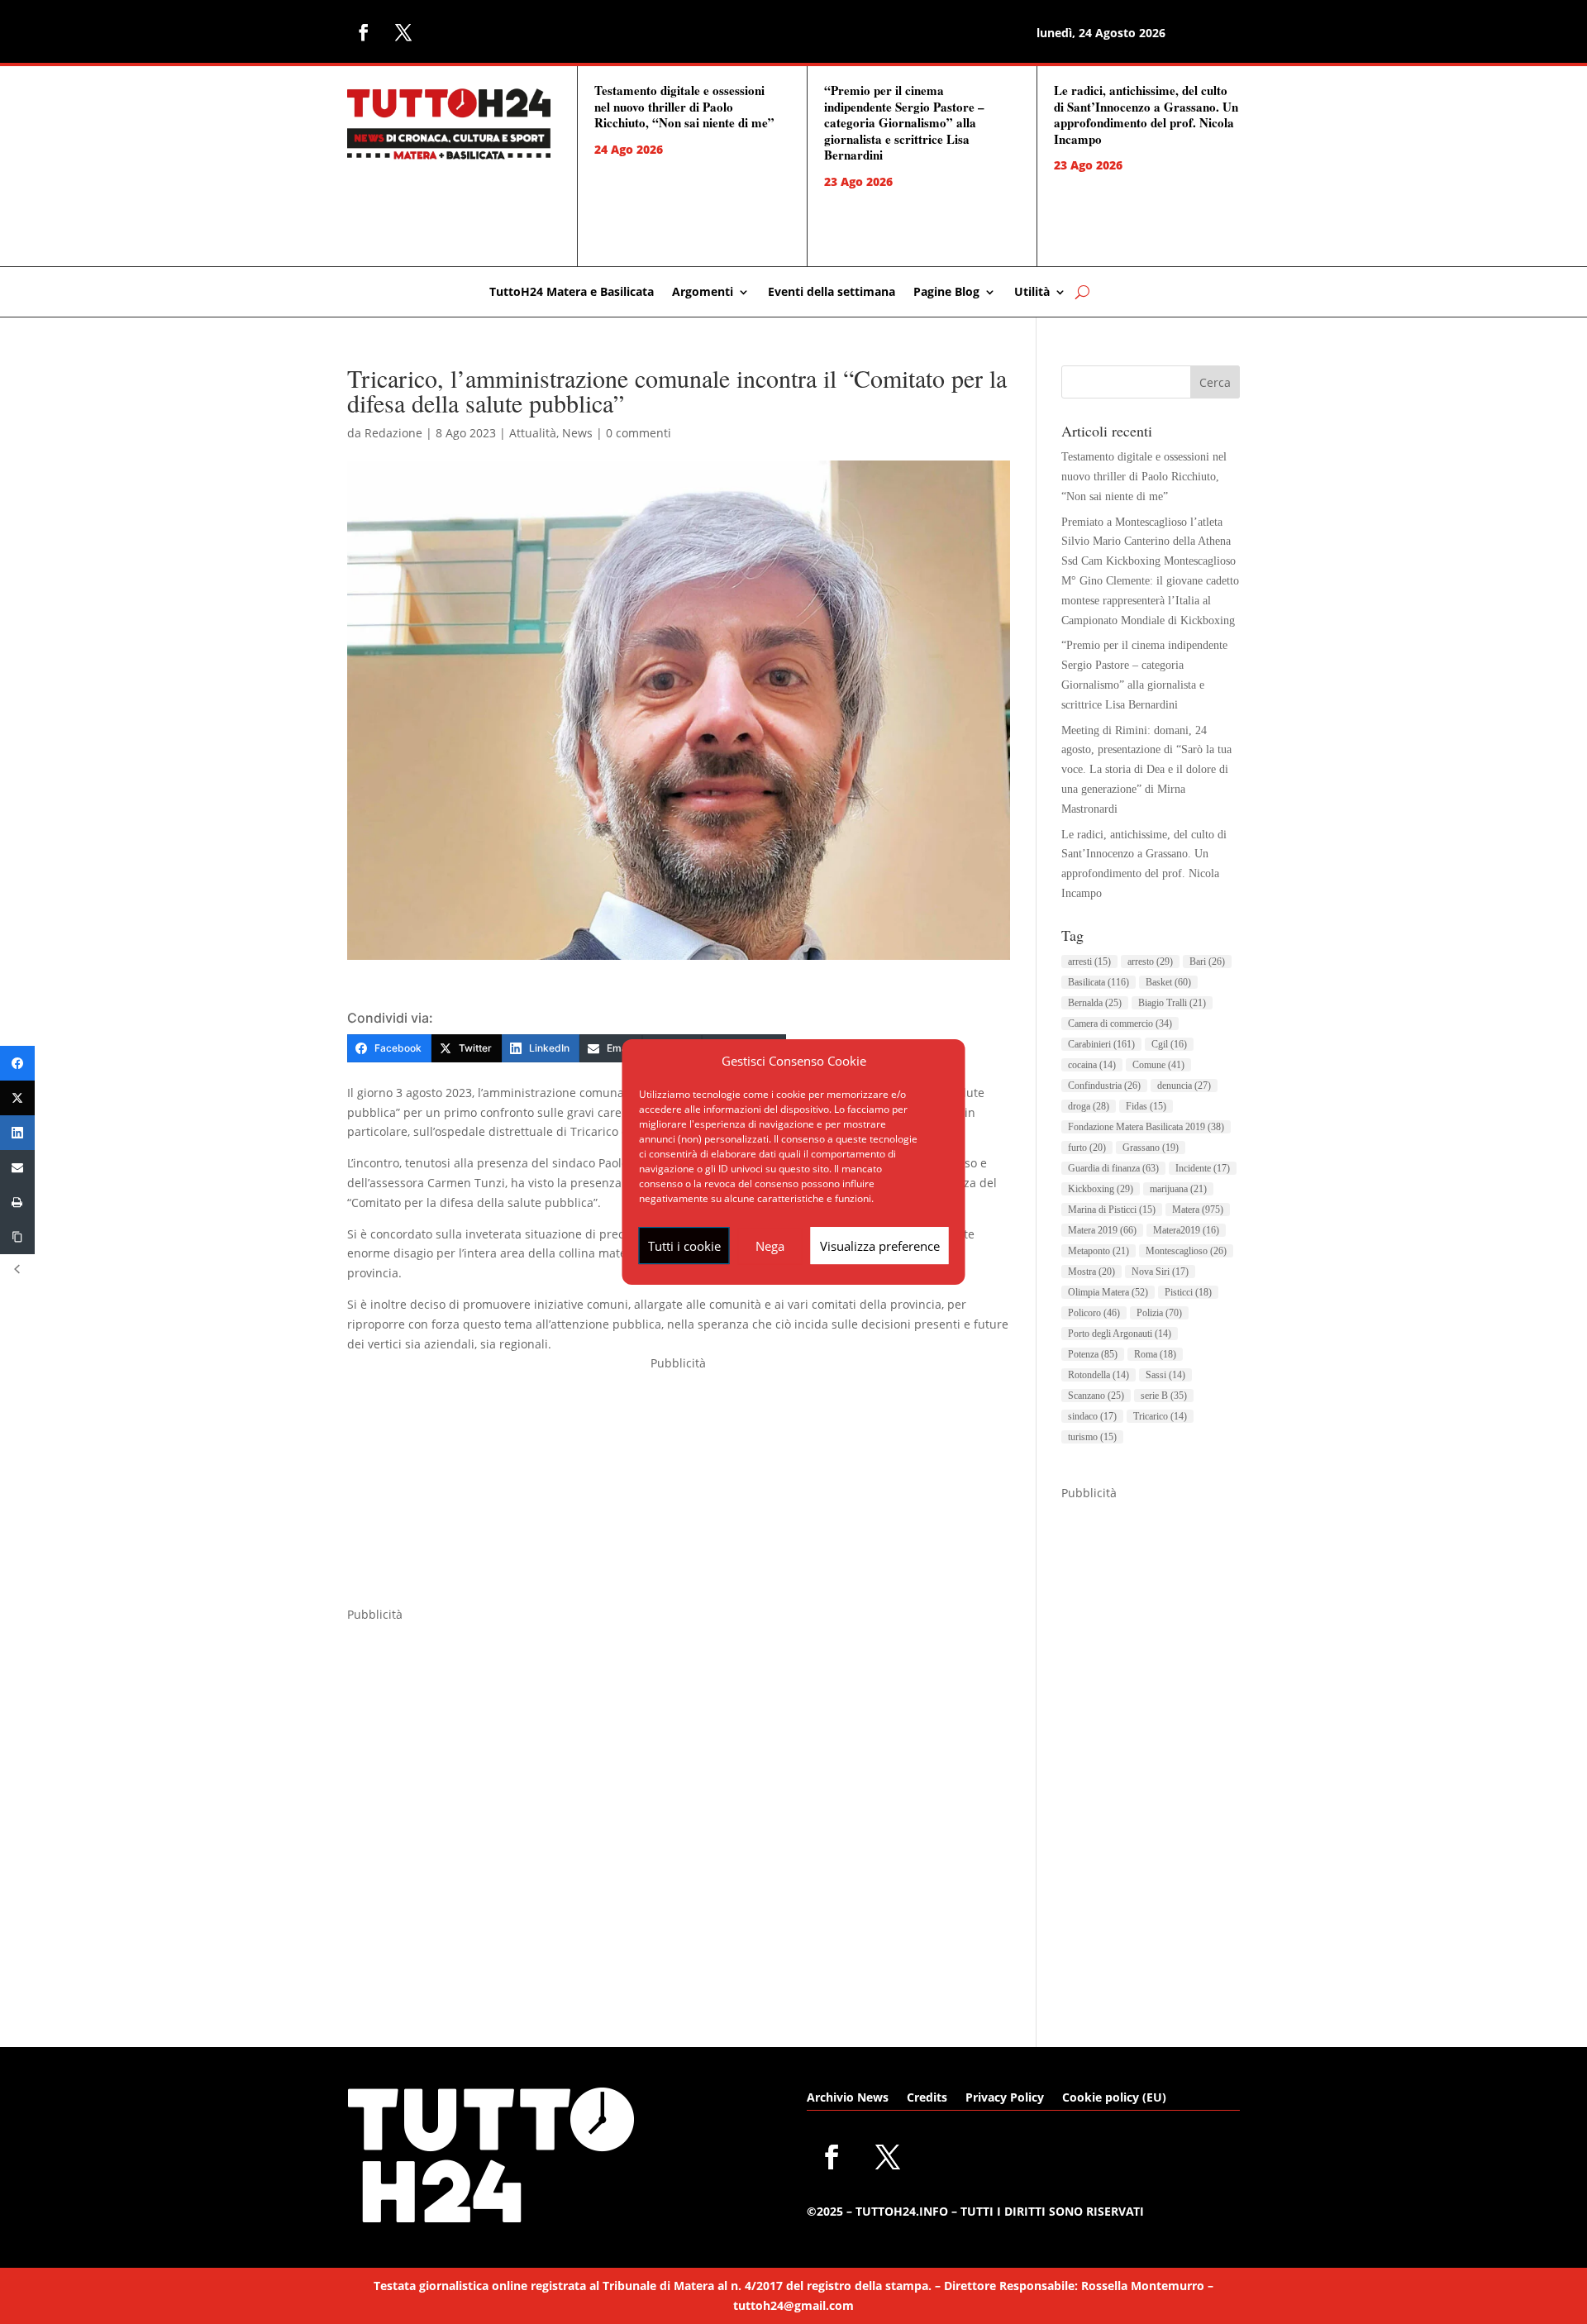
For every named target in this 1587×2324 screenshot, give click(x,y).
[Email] (17, 1167)
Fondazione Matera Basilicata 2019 (1146, 1127)
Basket (1168, 982)
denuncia (1184, 1086)
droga (1089, 1106)
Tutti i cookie (684, 1246)
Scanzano (1096, 1396)
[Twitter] (17, 1098)
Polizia (1159, 1313)
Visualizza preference (880, 1246)
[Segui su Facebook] (364, 32)
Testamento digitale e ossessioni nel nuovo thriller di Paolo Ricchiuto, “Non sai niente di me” (684, 106)
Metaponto (1099, 1251)
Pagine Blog (946, 293)
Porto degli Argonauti (1120, 1334)
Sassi (1165, 1375)
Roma (1155, 1354)
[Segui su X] (403, 32)
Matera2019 (1186, 1230)
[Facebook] (17, 1063)
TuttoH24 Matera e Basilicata (572, 293)
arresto (1150, 962)
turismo (1092, 1437)
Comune (1158, 1065)
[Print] (17, 1202)
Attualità (533, 433)
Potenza (1093, 1354)
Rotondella (1099, 1375)
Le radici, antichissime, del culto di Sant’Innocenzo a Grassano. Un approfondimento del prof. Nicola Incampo (1146, 115)
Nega (770, 1246)
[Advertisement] (679, 1489)
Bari (1207, 962)
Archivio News (848, 2098)
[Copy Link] (17, 1237)
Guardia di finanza (1113, 1168)
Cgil (1169, 1044)
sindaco (1092, 1416)
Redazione (393, 433)
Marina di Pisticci (1112, 1210)
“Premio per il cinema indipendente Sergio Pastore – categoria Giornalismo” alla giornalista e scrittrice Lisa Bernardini (904, 122)
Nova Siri (1160, 1272)
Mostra (1091, 1272)
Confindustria (1104, 1086)
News (577, 433)
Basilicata (1099, 982)
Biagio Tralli (1172, 1003)
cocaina (1092, 1065)
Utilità (1032, 293)
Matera (1198, 1210)
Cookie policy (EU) (1114, 2098)
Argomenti (703, 293)
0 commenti (639, 433)
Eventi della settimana (832, 293)
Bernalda (1095, 1003)
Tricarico (1160, 1416)
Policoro (1094, 1313)
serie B (1164, 1396)
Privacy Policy (1005, 2098)
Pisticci (1188, 1292)
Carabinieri (1101, 1044)
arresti (1089, 962)
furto (1087, 1148)
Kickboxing (1101, 1189)
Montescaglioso (1186, 1251)
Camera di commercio (1120, 1024)
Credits (927, 2098)
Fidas (1146, 1106)
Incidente (1203, 1168)
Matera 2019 (1102, 1230)
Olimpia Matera (1108, 1292)
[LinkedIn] (17, 1133)
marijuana (1178, 1189)
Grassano (1151, 1148)
